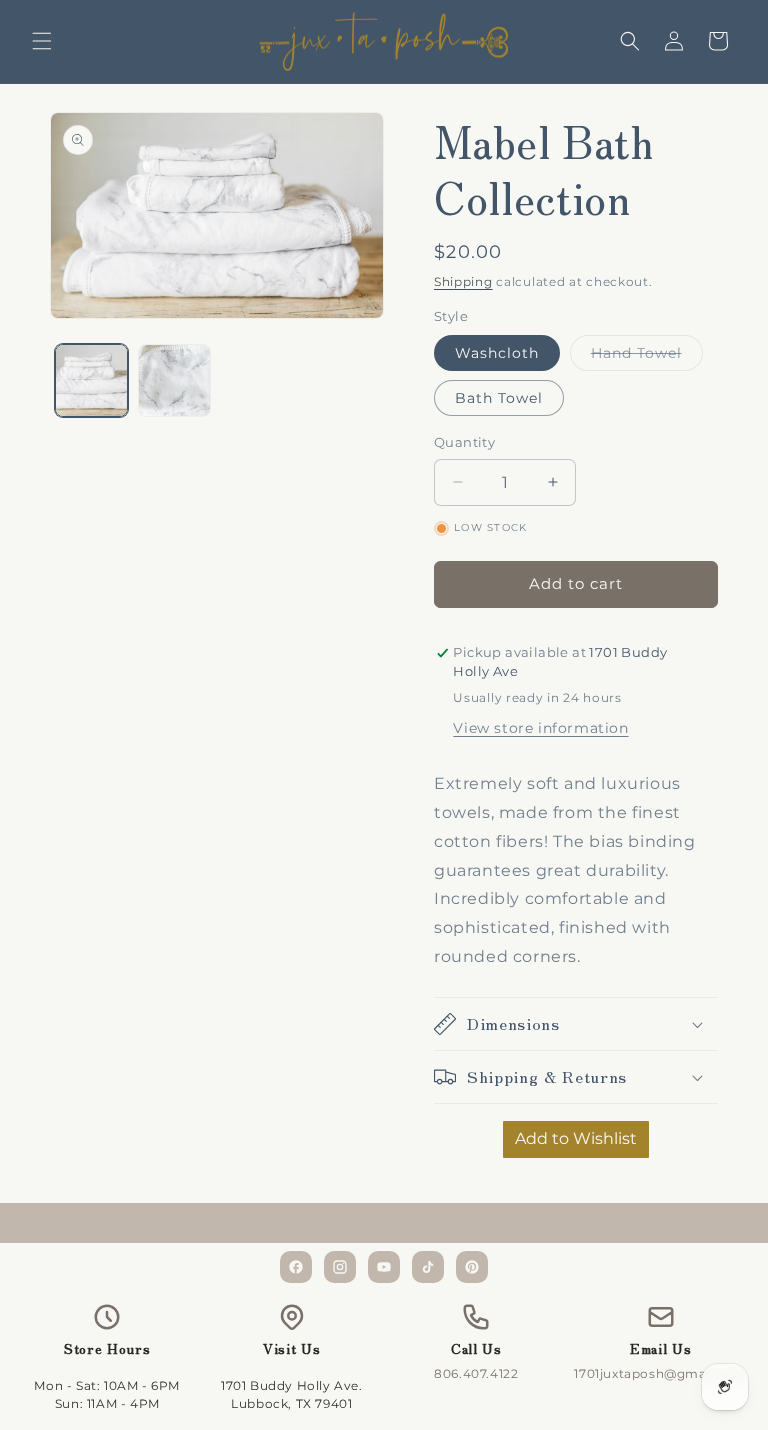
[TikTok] (428, 1267)
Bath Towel (499, 398)
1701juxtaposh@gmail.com (660, 1373)
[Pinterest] (472, 1267)
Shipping (463, 281)
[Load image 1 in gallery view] (91, 380)
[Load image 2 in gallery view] (174, 380)
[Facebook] (296, 1267)
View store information (540, 728)
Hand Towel (647, 357)
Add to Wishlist (576, 1138)
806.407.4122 (476, 1373)
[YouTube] (384, 1267)
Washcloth (497, 353)
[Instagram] (340, 1267)
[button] (42, 41)
